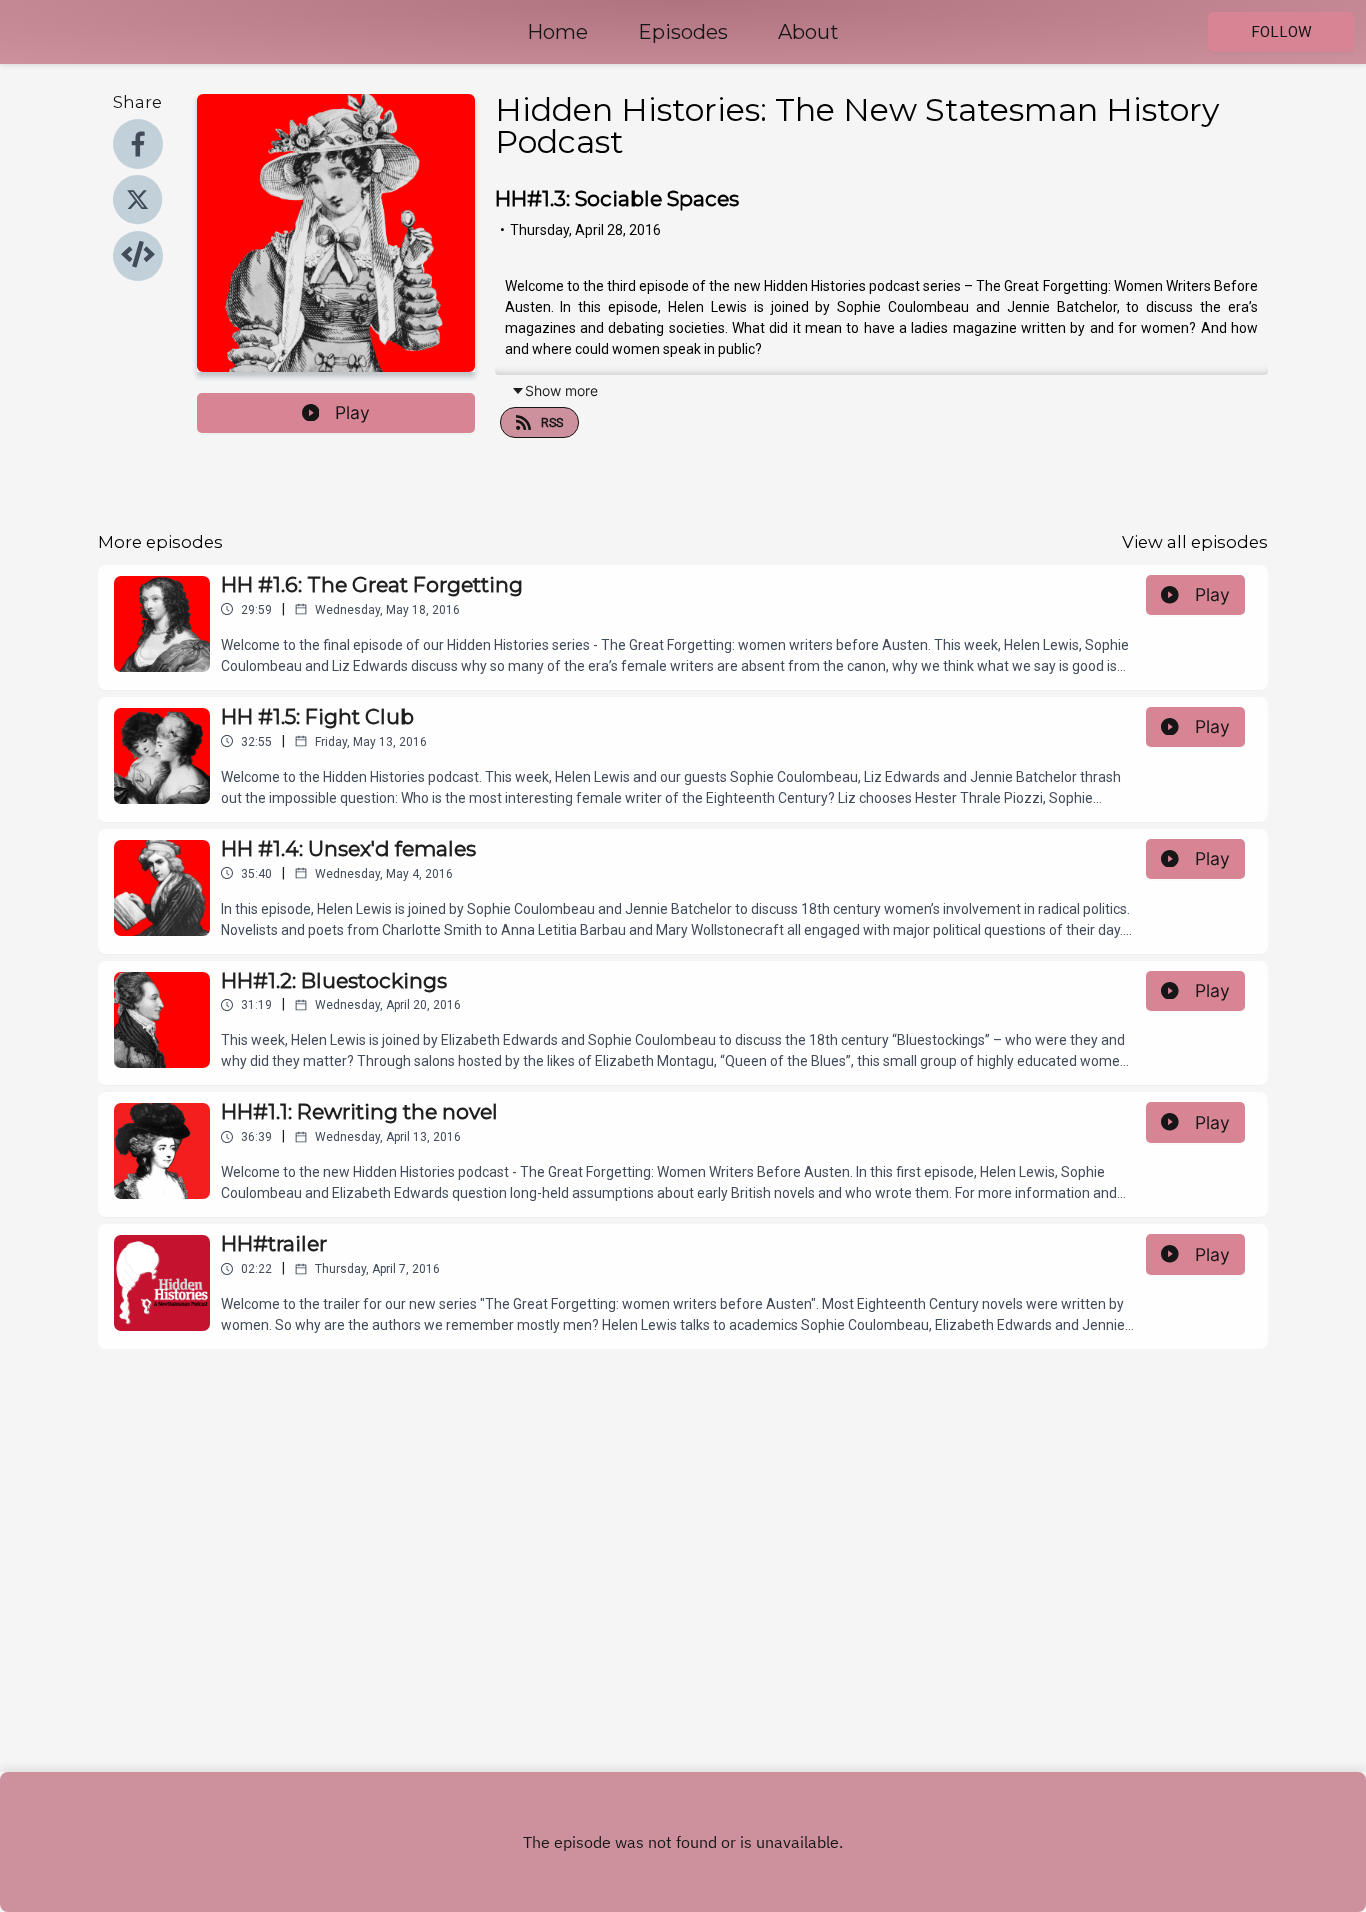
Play (352, 412)
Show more (561, 390)
